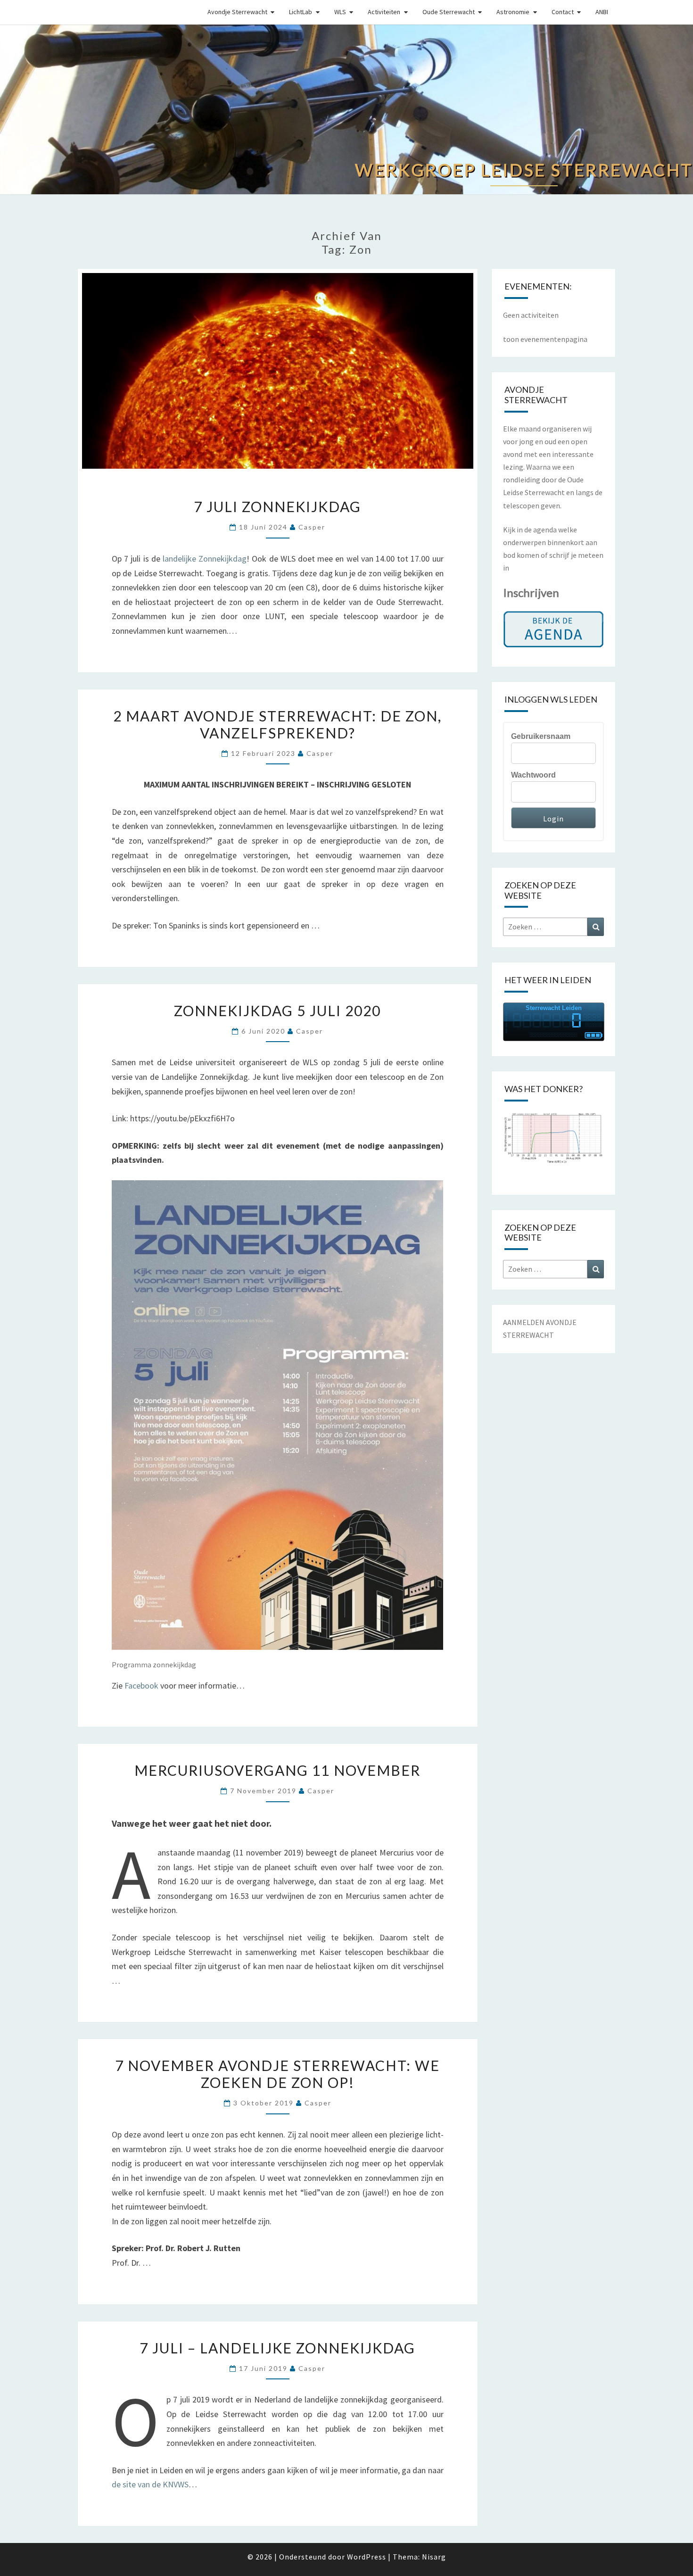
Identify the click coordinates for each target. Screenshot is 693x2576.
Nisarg (434, 2557)
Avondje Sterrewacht (237, 12)
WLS (340, 12)
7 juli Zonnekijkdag (277, 506)
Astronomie (513, 12)
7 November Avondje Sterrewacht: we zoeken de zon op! (277, 2074)
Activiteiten (384, 12)
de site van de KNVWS (150, 2484)
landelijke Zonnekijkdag (205, 559)
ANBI (602, 12)
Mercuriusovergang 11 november (277, 1770)
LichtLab (301, 12)
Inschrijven (531, 592)
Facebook (141, 1686)
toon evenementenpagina (545, 339)
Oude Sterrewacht (449, 12)
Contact (563, 12)
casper (312, 527)
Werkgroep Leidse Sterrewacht (108, 11)
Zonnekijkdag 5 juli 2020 (277, 1011)
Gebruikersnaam (541, 736)
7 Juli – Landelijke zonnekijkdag (277, 2348)
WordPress (367, 2557)
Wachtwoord (533, 775)
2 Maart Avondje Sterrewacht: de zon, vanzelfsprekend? (277, 724)
